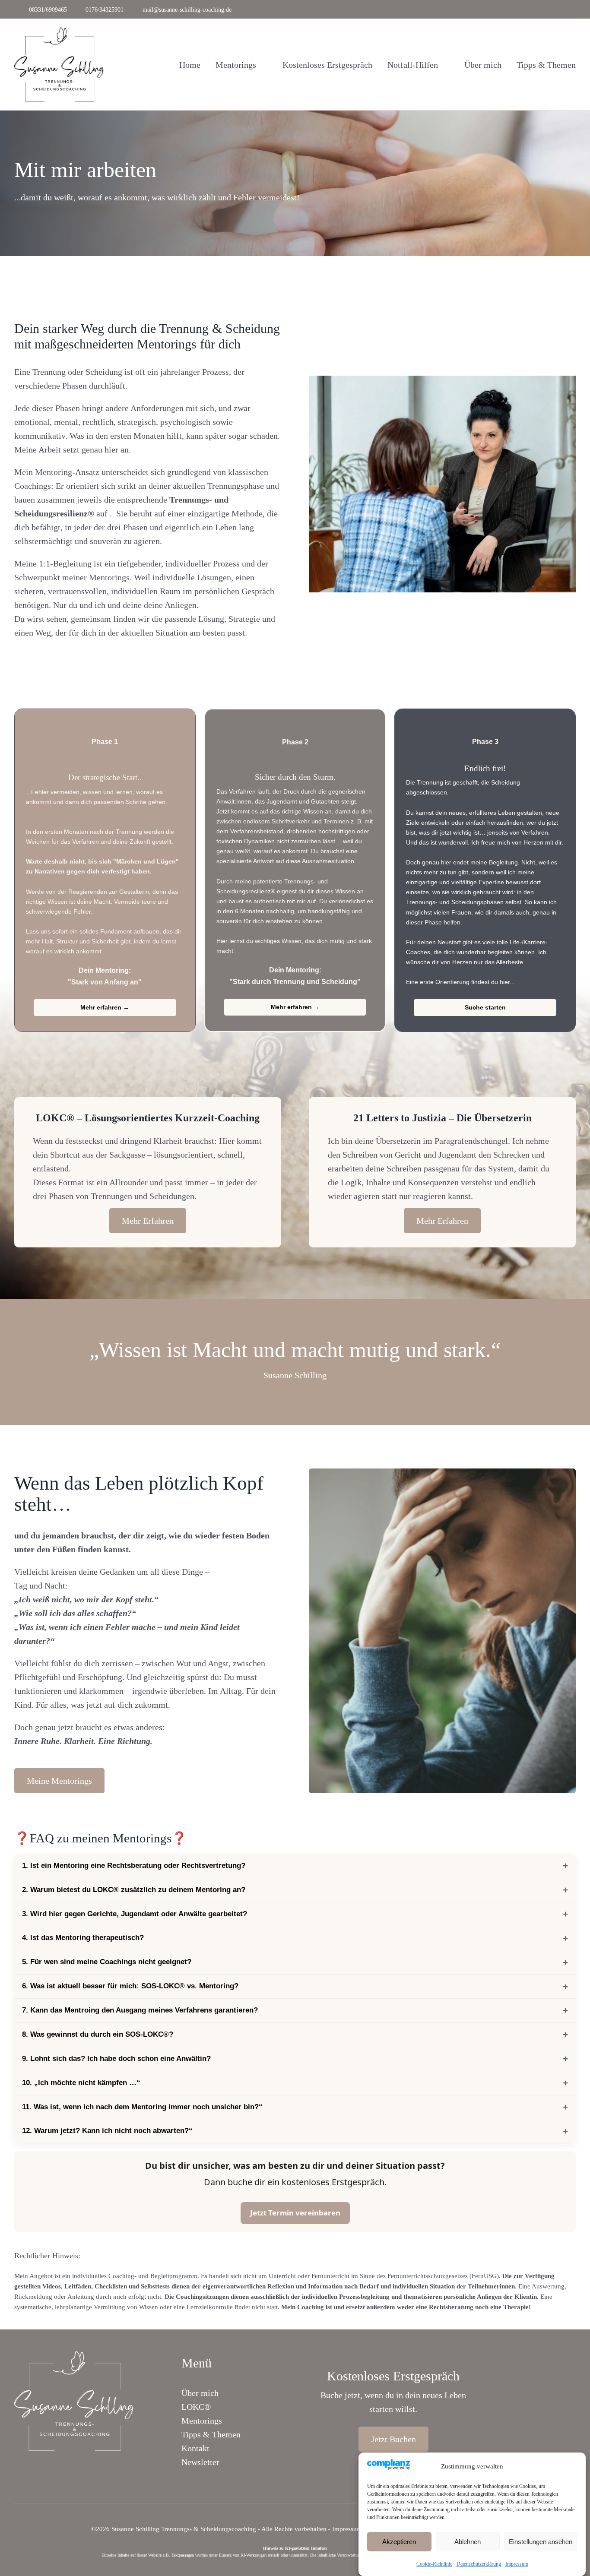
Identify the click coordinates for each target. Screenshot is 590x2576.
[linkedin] (574, 9)
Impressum (517, 2564)
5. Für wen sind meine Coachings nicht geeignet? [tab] (107, 1962)
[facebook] (548, 9)
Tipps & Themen (211, 2434)
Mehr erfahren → (105, 1007)
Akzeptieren (399, 2542)
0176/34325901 (105, 10)
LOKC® (196, 2407)
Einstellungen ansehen (541, 2542)
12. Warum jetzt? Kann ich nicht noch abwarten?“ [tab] (107, 2131)
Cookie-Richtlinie (434, 2564)
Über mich (201, 2393)
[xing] (89, 2464)
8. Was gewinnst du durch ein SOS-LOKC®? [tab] (98, 2034)
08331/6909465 (48, 10)
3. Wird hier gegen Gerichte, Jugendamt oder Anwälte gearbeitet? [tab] (135, 1914)
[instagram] (561, 9)
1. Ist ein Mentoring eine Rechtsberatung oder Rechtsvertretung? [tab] (134, 1866)
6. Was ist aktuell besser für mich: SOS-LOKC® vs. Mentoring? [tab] (130, 1986)
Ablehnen (468, 2542)
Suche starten (485, 1007)
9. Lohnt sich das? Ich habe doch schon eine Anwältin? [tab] (116, 2059)
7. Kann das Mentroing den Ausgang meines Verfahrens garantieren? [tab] (140, 2010)
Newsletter (200, 2462)
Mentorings (202, 2421)
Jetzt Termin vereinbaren (295, 2213)
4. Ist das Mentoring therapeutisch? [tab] (83, 1938)
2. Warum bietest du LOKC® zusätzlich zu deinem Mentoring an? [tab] (134, 1890)
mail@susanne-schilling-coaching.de (187, 10)
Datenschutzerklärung (479, 2564)
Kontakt (195, 2448)
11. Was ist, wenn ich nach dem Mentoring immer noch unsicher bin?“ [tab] (142, 2107)
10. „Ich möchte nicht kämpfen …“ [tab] (81, 2083)
